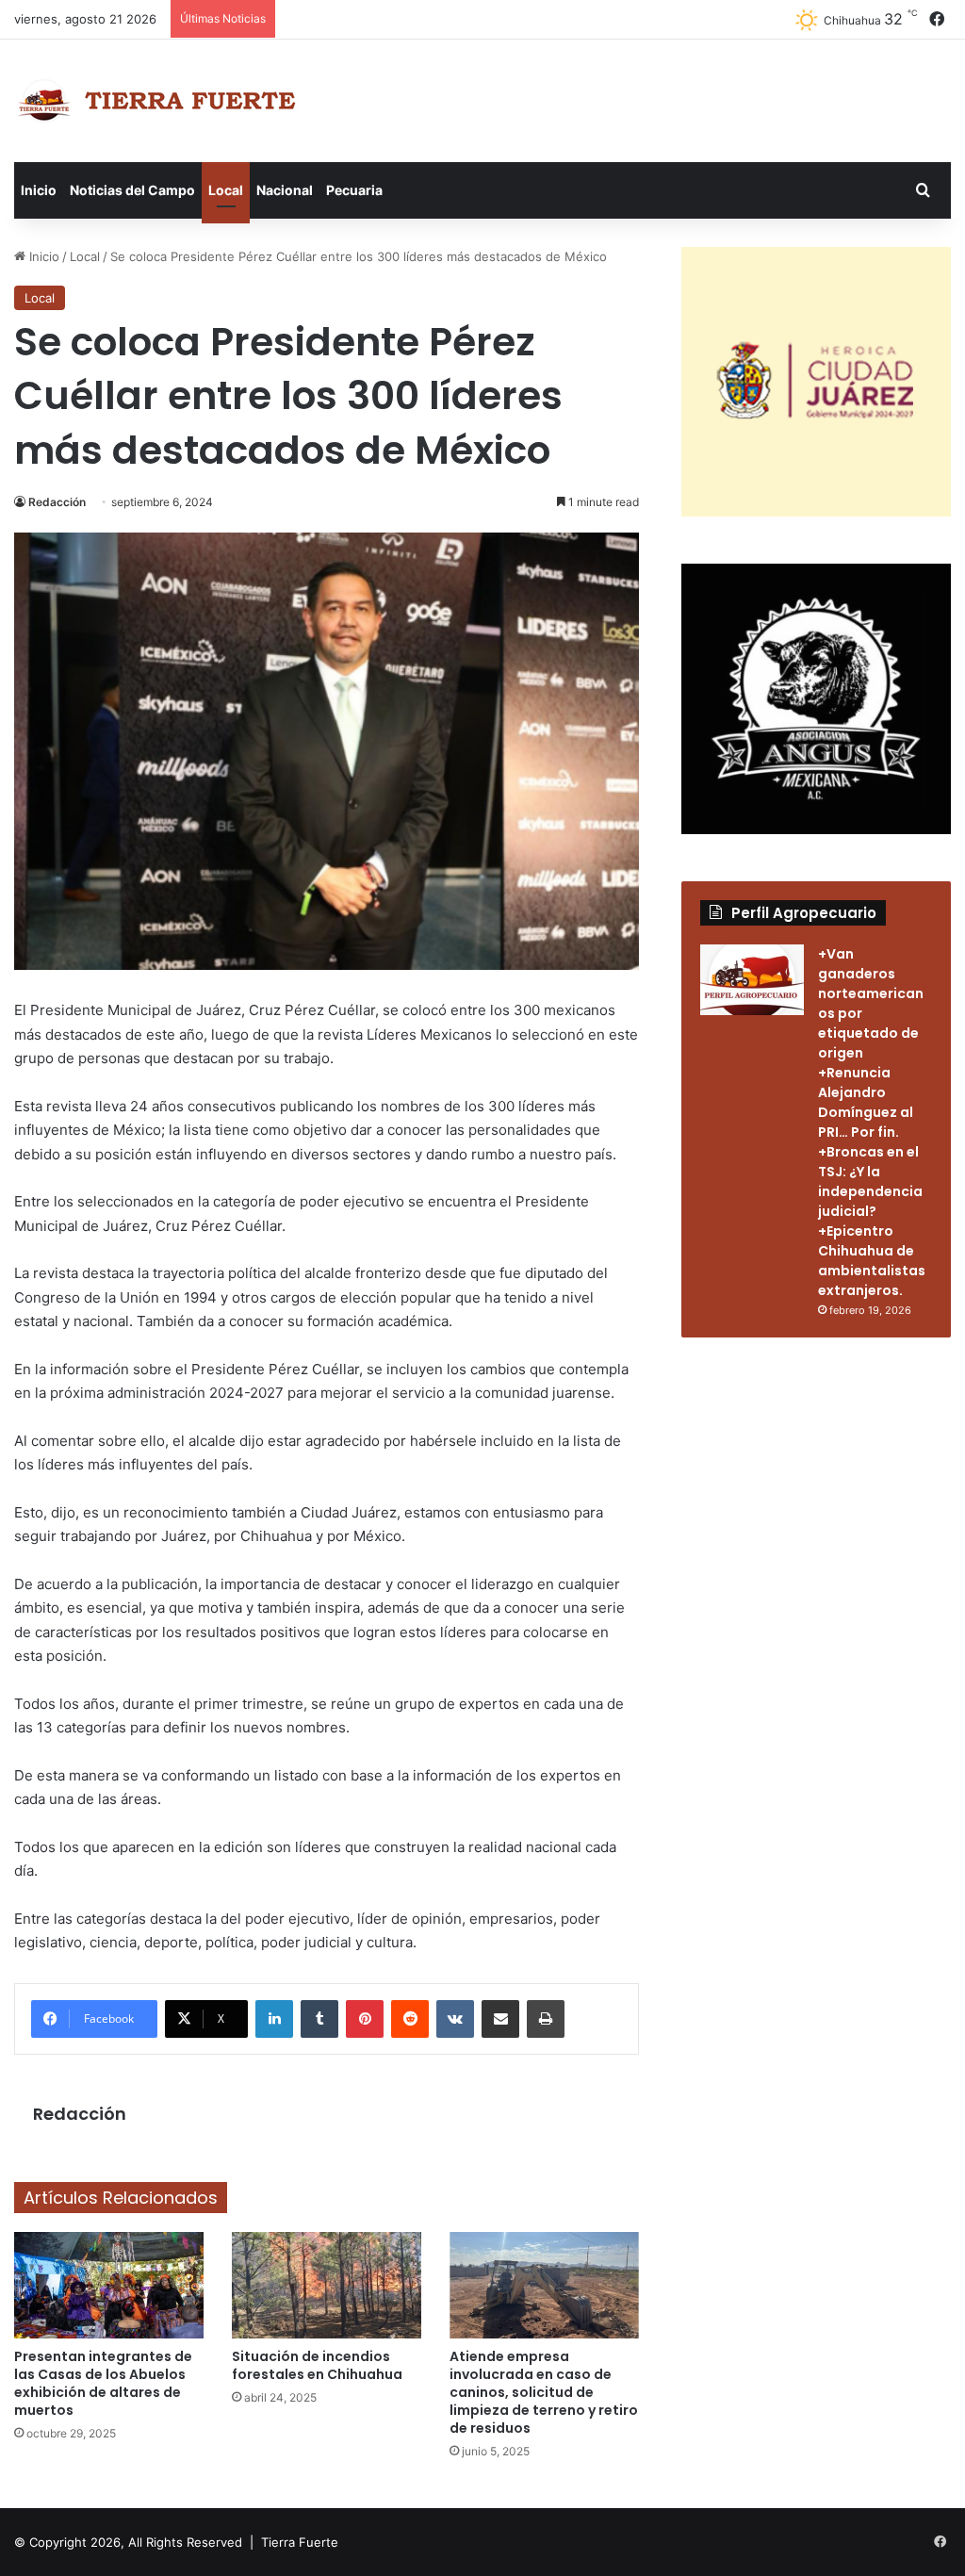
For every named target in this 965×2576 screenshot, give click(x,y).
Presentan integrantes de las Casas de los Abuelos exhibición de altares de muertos (103, 2383)
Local (226, 190)
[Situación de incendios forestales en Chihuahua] (327, 2285)
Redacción (57, 502)
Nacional (285, 190)
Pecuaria (354, 190)
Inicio (39, 190)
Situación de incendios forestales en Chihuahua (317, 2365)
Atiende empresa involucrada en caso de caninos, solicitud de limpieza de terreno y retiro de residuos (544, 2392)
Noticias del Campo (132, 190)
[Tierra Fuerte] (161, 101)
